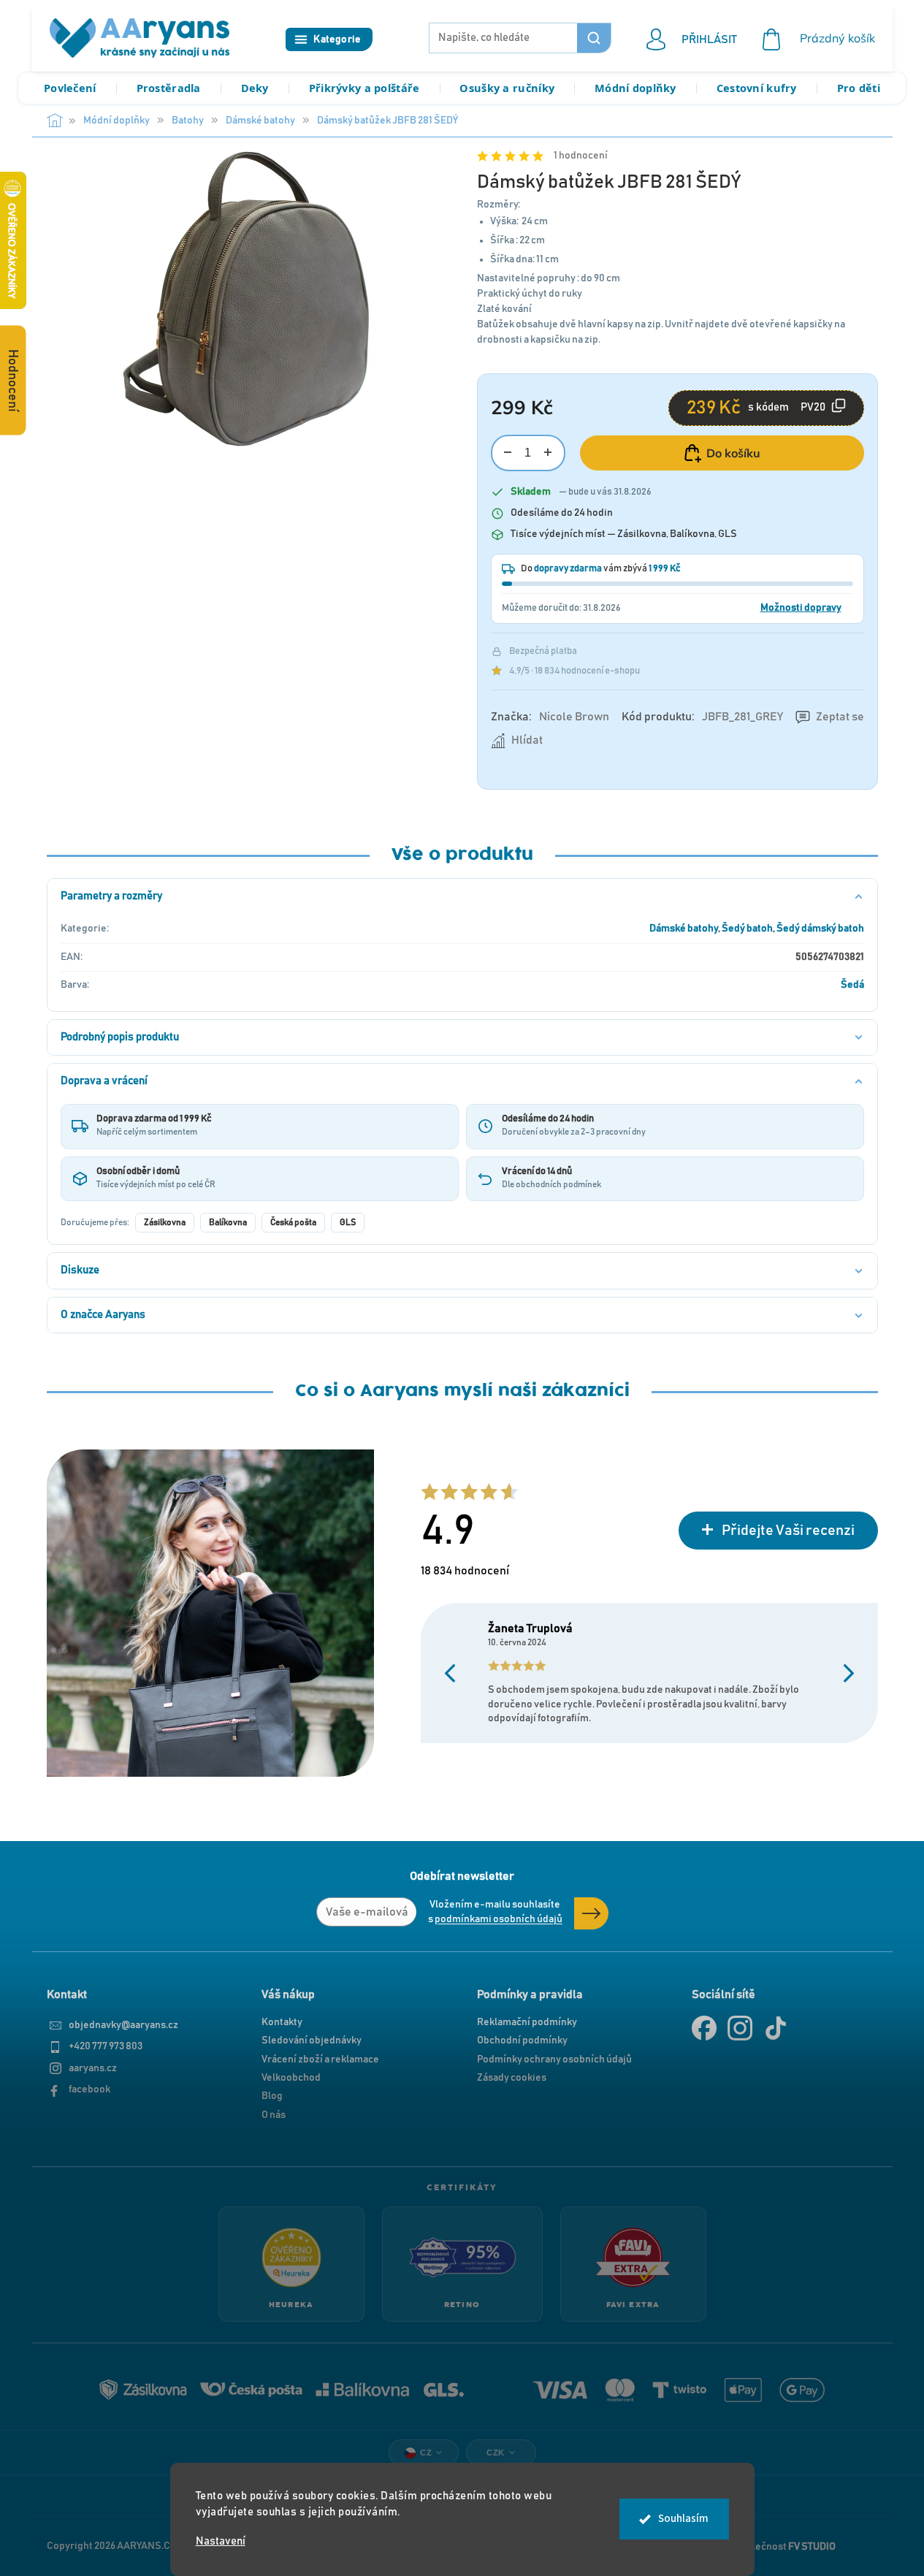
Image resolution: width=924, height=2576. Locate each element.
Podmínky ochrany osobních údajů (554, 2059)
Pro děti (859, 88)
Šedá (852, 985)
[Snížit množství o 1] (508, 453)
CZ (426, 2453)
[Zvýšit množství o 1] (548, 453)
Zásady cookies (512, 2078)
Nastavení (221, 2541)
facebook (89, 2089)
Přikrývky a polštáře (364, 88)
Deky (255, 88)
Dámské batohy (684, 929)
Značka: (550, 717)
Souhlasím (683, 2519)
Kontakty (282, 2022)
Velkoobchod (291, 2078)
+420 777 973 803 (106, 2046)
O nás (274, 2115)
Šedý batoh (747, 929)
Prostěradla (169, 88)
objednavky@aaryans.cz (123, 2025)
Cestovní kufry (757, 88)
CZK (496, 2453)
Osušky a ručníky (507, 88)
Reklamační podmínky (527, 2022)
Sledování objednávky (312, 2040)
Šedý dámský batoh (820, 929)
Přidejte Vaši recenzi (788, 1531)
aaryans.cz (93, 2068)
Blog (272, 2096)
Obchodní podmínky (522, 2040)
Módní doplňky (635, 88)
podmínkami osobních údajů (499, 1919)
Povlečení (70, 88)
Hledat (594, 38)
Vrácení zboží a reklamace (320, 2059)
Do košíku (733, 453)
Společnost (785, 2546)
